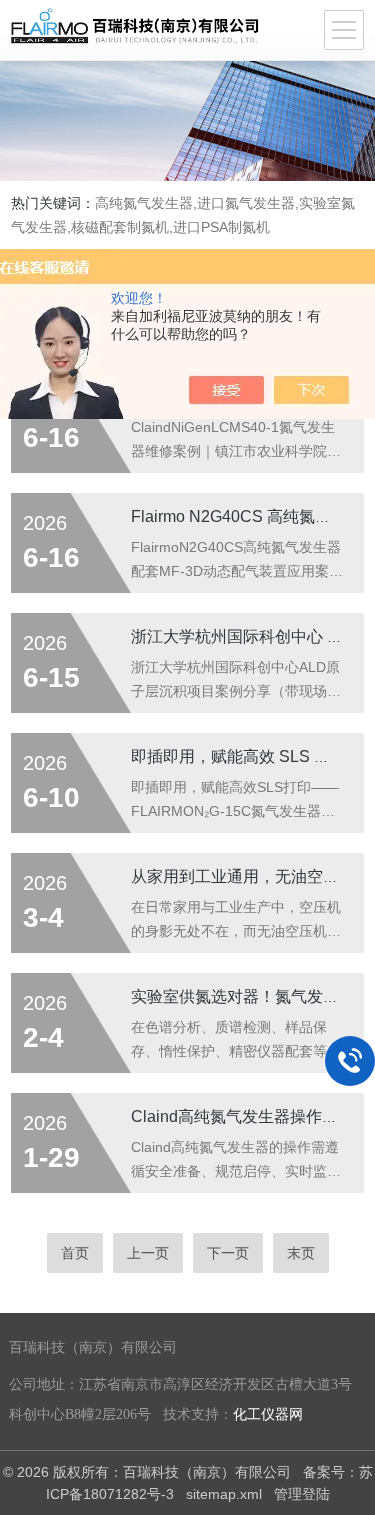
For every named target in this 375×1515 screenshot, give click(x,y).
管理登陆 (302, 1494)
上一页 (148, 1253)
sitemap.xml (224, 1494)
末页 (301, 1253)
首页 (75, 1253)
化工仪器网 (268, 1414)
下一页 (228, 1253)
